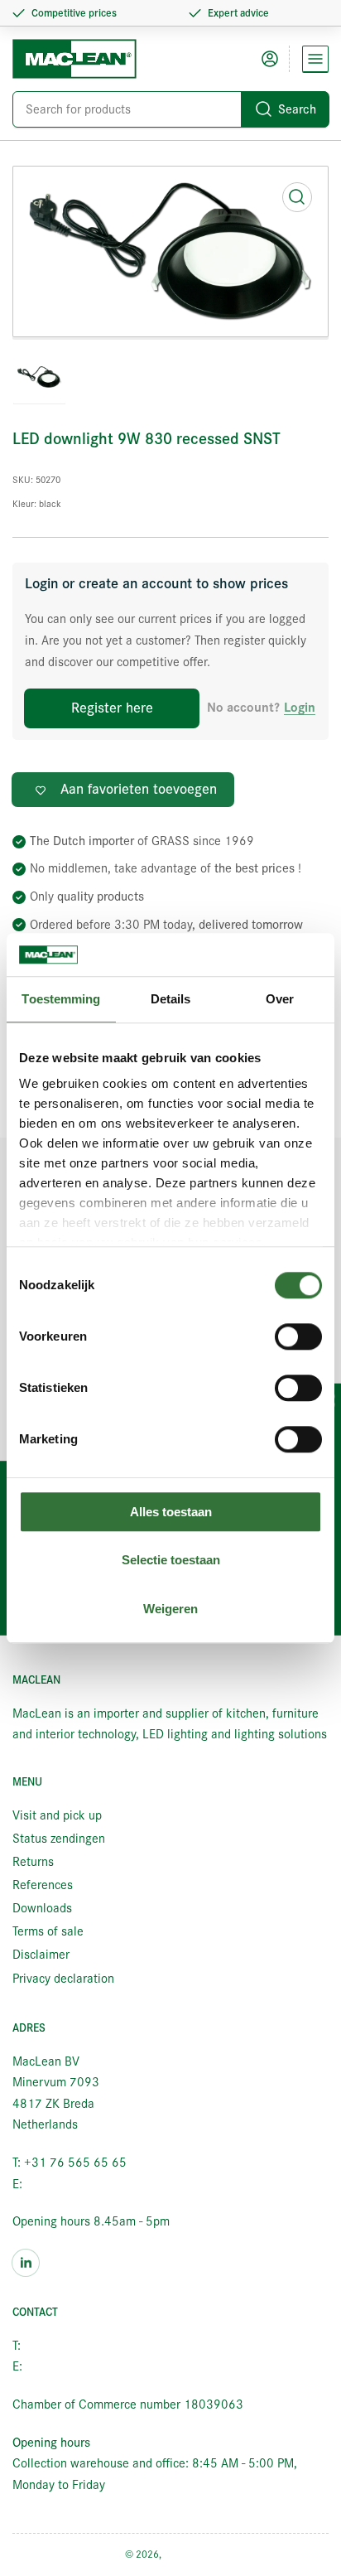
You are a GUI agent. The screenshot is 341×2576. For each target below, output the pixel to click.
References (43, 1885)
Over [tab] (280, 999)
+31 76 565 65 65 (75, 2346)
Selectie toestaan (171, 1561)
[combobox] (170, 109)
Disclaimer (41, 1955)
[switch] (298, 1336)
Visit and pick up (57, 1815)
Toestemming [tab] (61, 999)
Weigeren (170, 1609)
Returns (33, 1862)
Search (297, 109)
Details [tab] (171, 999)
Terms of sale (48, 1931)
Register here (112, 708)
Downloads (42, 1908)
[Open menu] (315, 59)
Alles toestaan (171, 1512)
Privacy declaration (63, 1979)
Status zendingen (59, 1839)
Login (300, 708)
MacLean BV (190, 2554)
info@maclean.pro (74, 2184)
